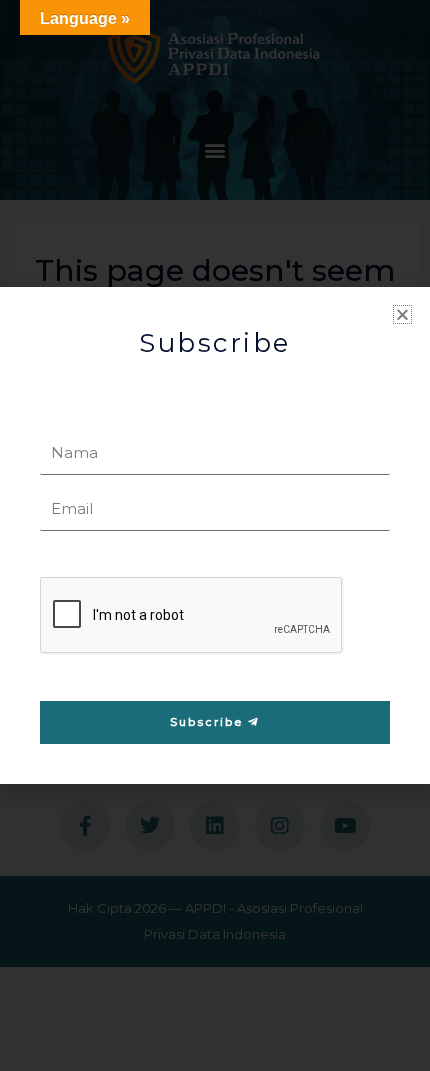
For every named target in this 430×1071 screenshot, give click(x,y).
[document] (215, 535)
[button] (402, 314)
